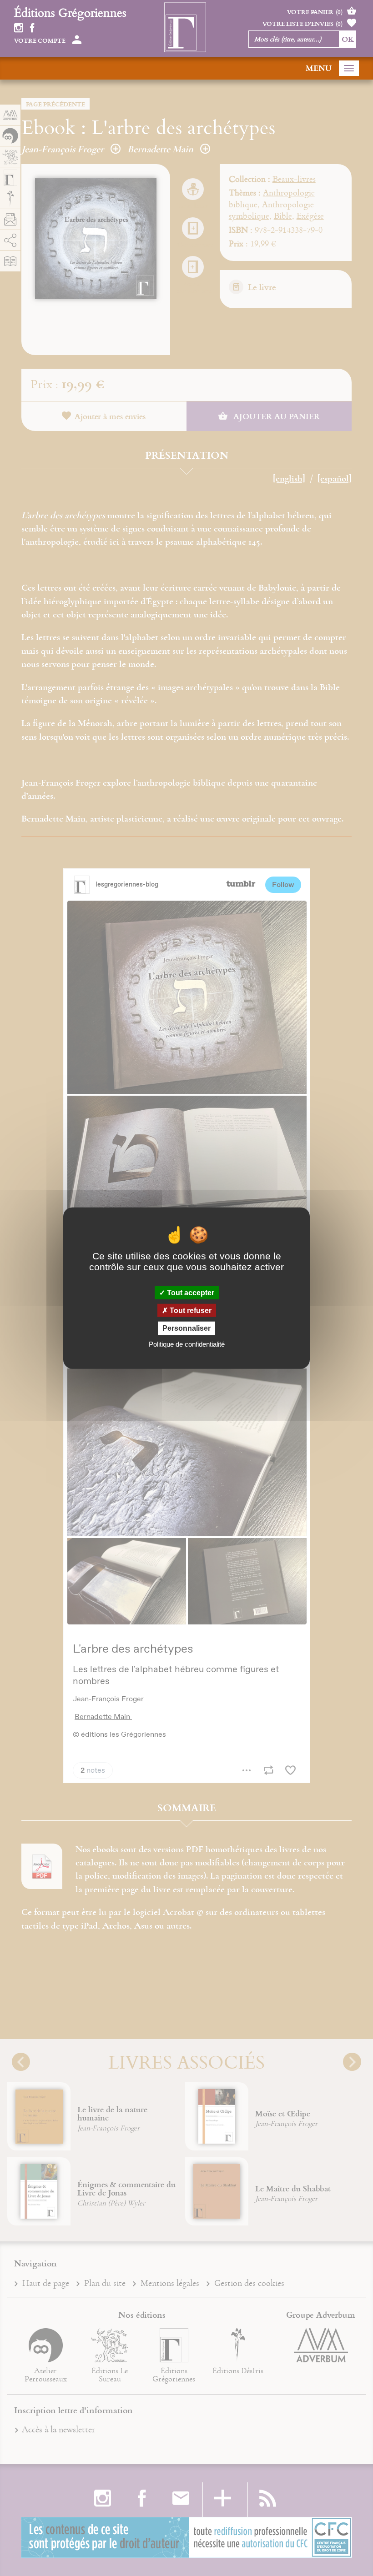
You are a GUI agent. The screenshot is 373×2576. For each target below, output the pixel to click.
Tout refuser (190, 1311)
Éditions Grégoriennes (70, 12)
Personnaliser (186, 1328)
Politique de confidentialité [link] (187, 1344)
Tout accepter (190, 1293)
